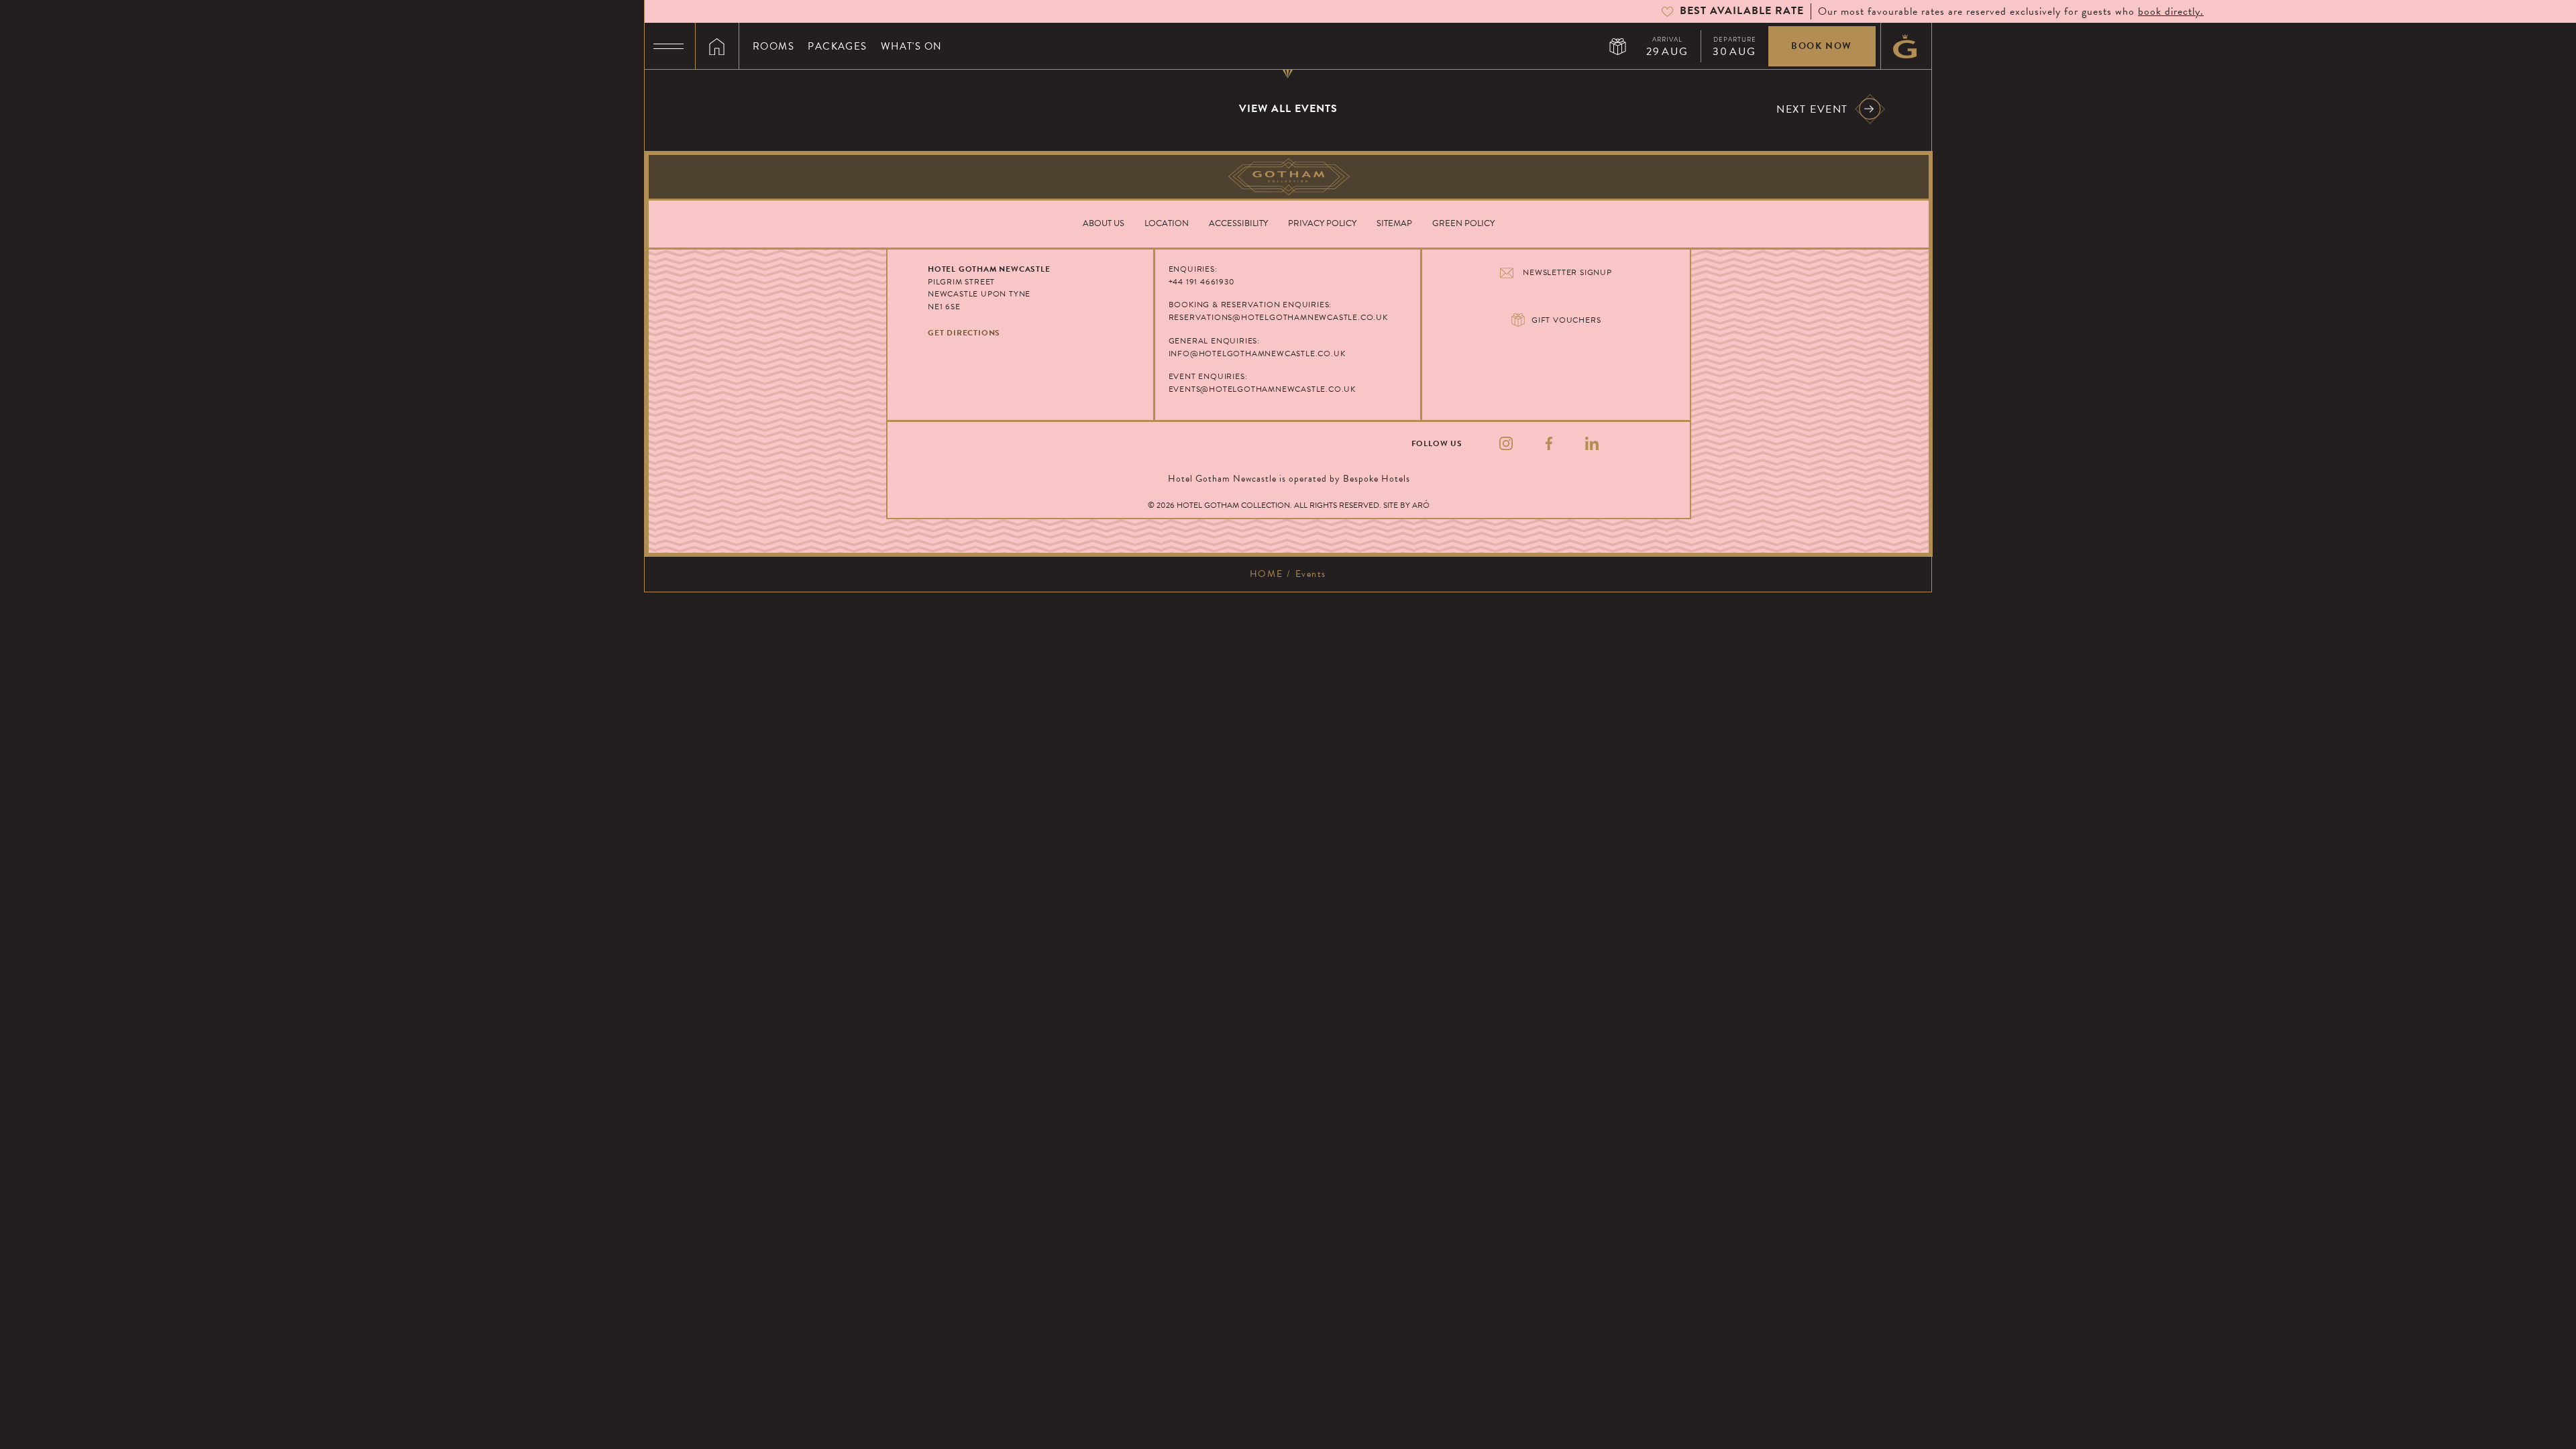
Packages (838, 46)
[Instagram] (1506, 444)
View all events (1288, 109)
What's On (912, 46)
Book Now (1822, 46)
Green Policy (1463, 223)
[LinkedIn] (1592, 444)
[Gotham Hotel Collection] (1289, 177)
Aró (1421, 505)
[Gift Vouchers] (1618, 46)
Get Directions (964, 333)
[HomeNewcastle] (717, 46)
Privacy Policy (1322, 223)
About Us (1104, 223)
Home (1266, 574)
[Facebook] (1549, 444)
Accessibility (1238, 223)
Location (1167, 223)
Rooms (773, 46)
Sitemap (1394, 223)
